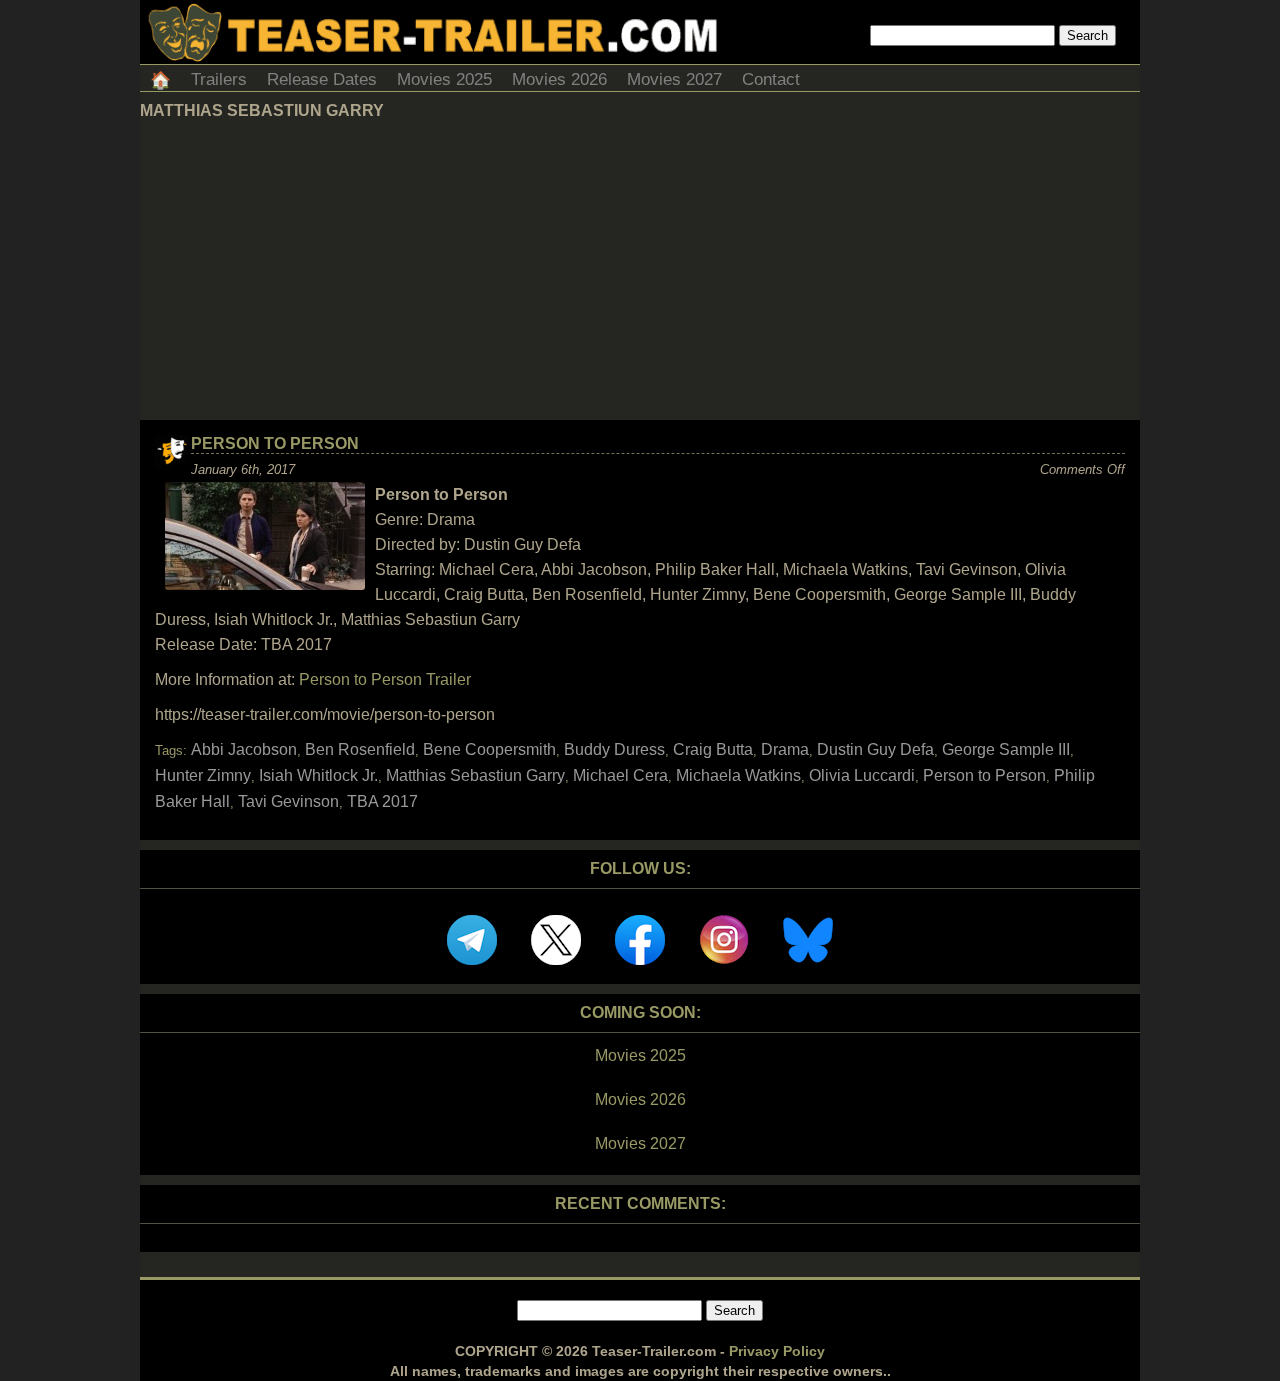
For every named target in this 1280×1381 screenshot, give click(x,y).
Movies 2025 (444, 79)
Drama (785, 749)
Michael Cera (620, 775)
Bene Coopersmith (489, 749)
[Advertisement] (640, 270)
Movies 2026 (559, 79)
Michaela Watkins (738, 775)
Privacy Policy (777, 1351)
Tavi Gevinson (288, 801)
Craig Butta (713, 749)
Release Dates (322, 79)
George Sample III (1006, 749)
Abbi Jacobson (244, 749)
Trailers (219, 79)
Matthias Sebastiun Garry (475, 775)
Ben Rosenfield (360, 749)
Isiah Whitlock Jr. (318, 775)
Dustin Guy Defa (875, 749)
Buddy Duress (614, 749)
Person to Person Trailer (385, 679)
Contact (771, 79)
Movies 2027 (674, 79)
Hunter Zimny (203, 775)
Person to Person (275, 443)
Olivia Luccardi (862, 775)
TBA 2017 (382, 801)
